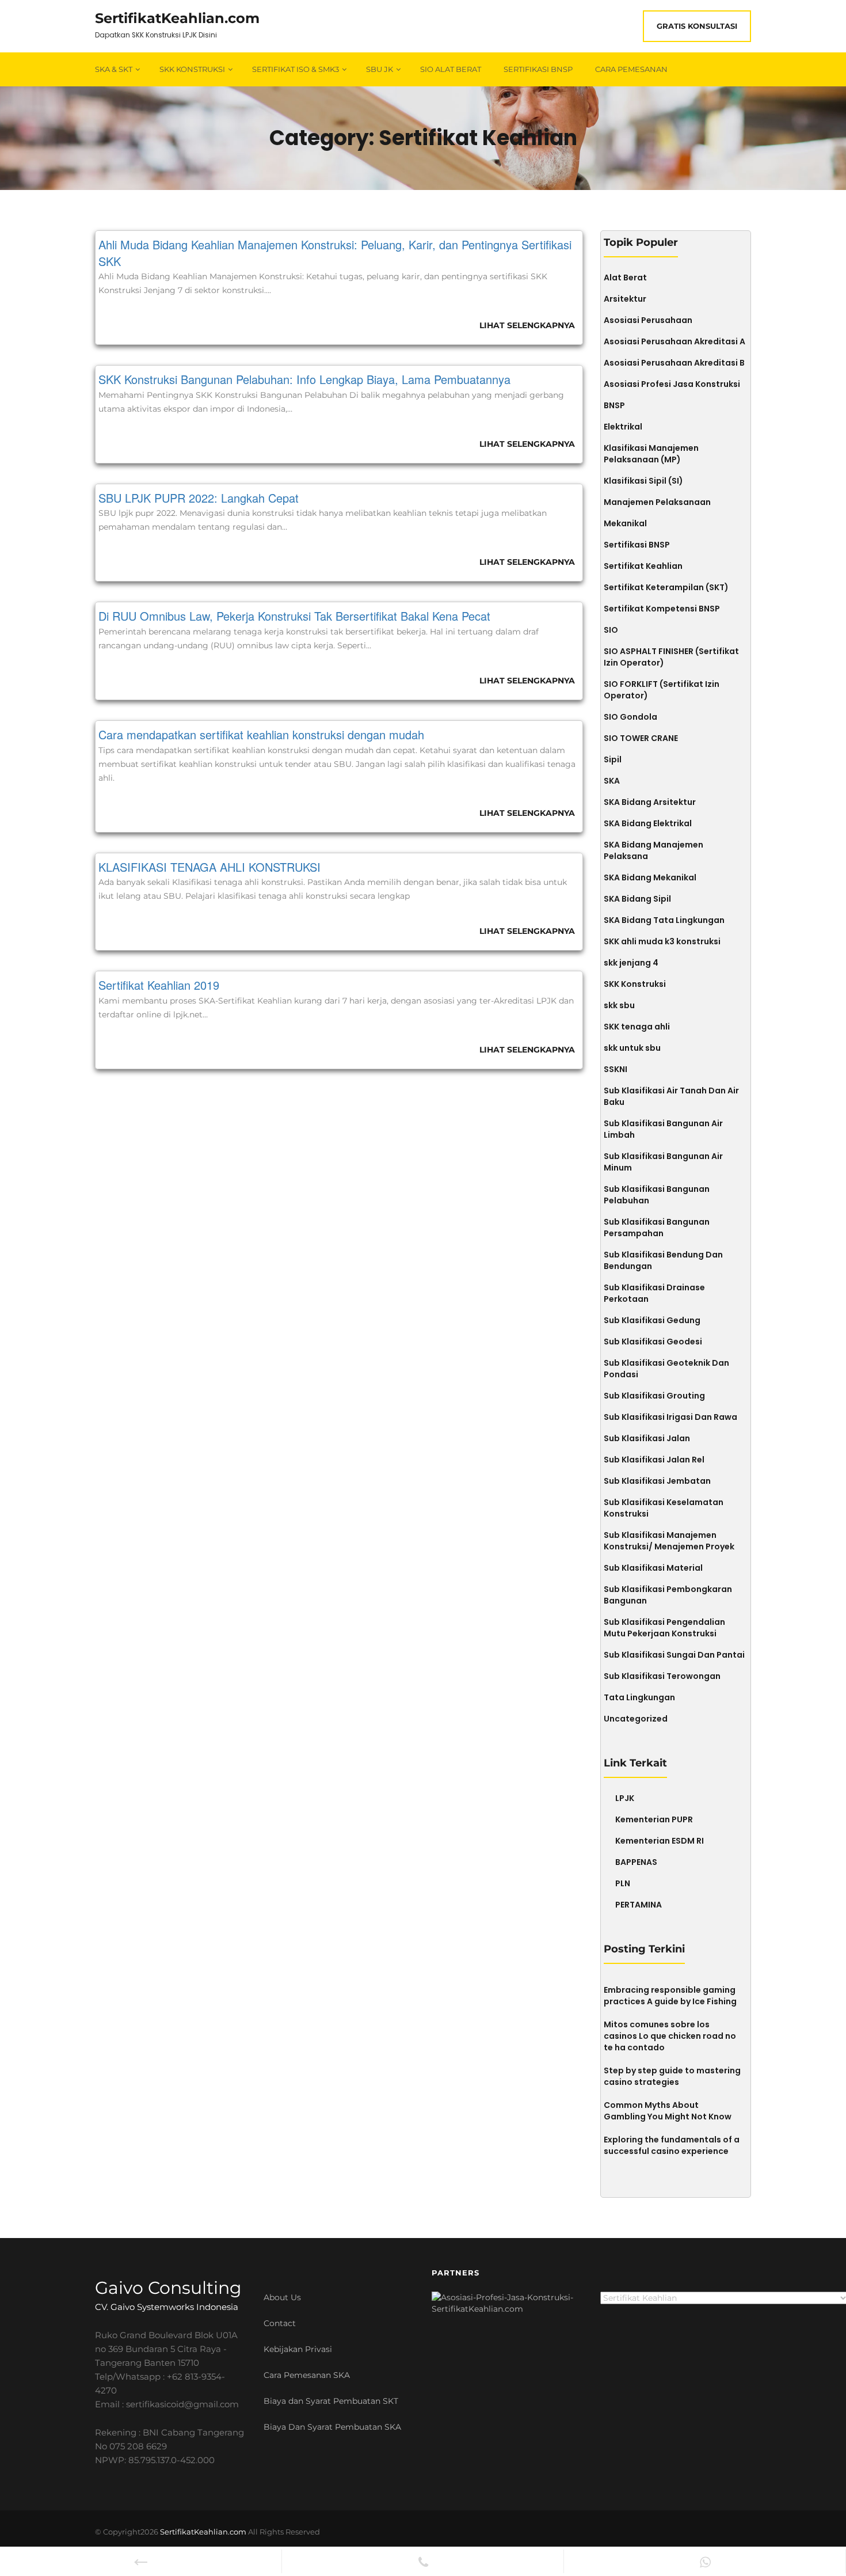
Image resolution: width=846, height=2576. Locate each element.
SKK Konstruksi (192, 69)
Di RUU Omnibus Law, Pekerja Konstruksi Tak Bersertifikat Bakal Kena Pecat (294, 616)
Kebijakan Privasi (298, 2349)
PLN (623, 1883)
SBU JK (380, 69)
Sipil (613, 759)
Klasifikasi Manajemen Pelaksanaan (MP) (651, 454)
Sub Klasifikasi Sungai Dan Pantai (674, 1655)
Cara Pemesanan (631, 69)
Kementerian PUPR (654, 1819)
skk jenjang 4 (631, 963)
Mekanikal (625, 523)
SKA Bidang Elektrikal (648, 823)
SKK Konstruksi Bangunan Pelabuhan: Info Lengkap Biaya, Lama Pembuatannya (304, 379)
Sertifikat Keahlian (643, 566)
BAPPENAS (636, 1862)
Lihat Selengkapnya (527, 325)
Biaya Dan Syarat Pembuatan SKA (332, 2427)
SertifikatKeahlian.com (177, 18)
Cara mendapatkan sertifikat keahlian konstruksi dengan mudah (261, 734)
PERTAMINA (639, 1905)
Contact (280, 2323)
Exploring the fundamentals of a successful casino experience (672, 2145)
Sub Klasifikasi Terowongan (662, 1676)
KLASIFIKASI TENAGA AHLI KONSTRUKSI (209, 867)
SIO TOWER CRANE (641, 738)
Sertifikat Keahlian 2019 (159, 985)
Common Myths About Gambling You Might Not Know (668, 2111)
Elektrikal (623, 427)
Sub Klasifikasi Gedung (652, 1320)
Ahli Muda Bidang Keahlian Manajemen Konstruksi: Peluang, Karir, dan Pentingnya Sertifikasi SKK (335, 253)
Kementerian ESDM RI (660, 1841)
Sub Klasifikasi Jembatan (657, 1481)
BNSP (614, 405)
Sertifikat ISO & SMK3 (296, 69)
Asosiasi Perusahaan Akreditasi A (674, 341)
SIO (611, 630)
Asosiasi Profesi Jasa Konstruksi (672, 384)
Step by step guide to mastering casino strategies (672, 2076)
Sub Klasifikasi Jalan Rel (654, 1460)
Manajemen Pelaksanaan (657, 502)
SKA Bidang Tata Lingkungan (664, 920)
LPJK (625, 1798)
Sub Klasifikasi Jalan (647, 1438)
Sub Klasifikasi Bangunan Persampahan (657, 1228)
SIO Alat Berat (451, 69)
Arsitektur (625, 299)
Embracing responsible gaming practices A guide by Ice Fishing (670, 1996)
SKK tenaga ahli (637, 1027)
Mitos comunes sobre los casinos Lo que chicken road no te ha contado (670, 2036)
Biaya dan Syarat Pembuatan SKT (331, 2401)
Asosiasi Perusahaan (648, 320)
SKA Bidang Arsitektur (650, 802)
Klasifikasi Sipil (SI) (643, 481)
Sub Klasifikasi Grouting (654, 1396)
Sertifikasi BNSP (538, 69)
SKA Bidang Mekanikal (650, 877)
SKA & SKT (114, 69)
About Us (282, 2297)
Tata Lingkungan (639, 1697)
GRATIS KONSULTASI (697, 26)
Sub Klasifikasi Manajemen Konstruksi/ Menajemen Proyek (669, 1541)
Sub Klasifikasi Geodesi (653, 1342)
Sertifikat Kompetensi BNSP (662, 609)
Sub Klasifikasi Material (653, 1568)
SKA (612, 781)
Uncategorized (636, 1719)
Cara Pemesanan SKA (307, 2375)
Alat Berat (625, 278)
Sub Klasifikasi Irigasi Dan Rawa (670, 1417)
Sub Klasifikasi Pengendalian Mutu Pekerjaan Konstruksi (664, 1628)
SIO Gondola (630, 717)
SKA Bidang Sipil (637, 899)
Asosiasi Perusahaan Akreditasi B (674, 363)
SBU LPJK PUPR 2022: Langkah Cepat (199, 498)
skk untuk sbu (632, 1048)
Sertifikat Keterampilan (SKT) (666, 587)
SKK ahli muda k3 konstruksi (662, 941)
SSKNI (616, 1069)
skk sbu (619, 1005)
